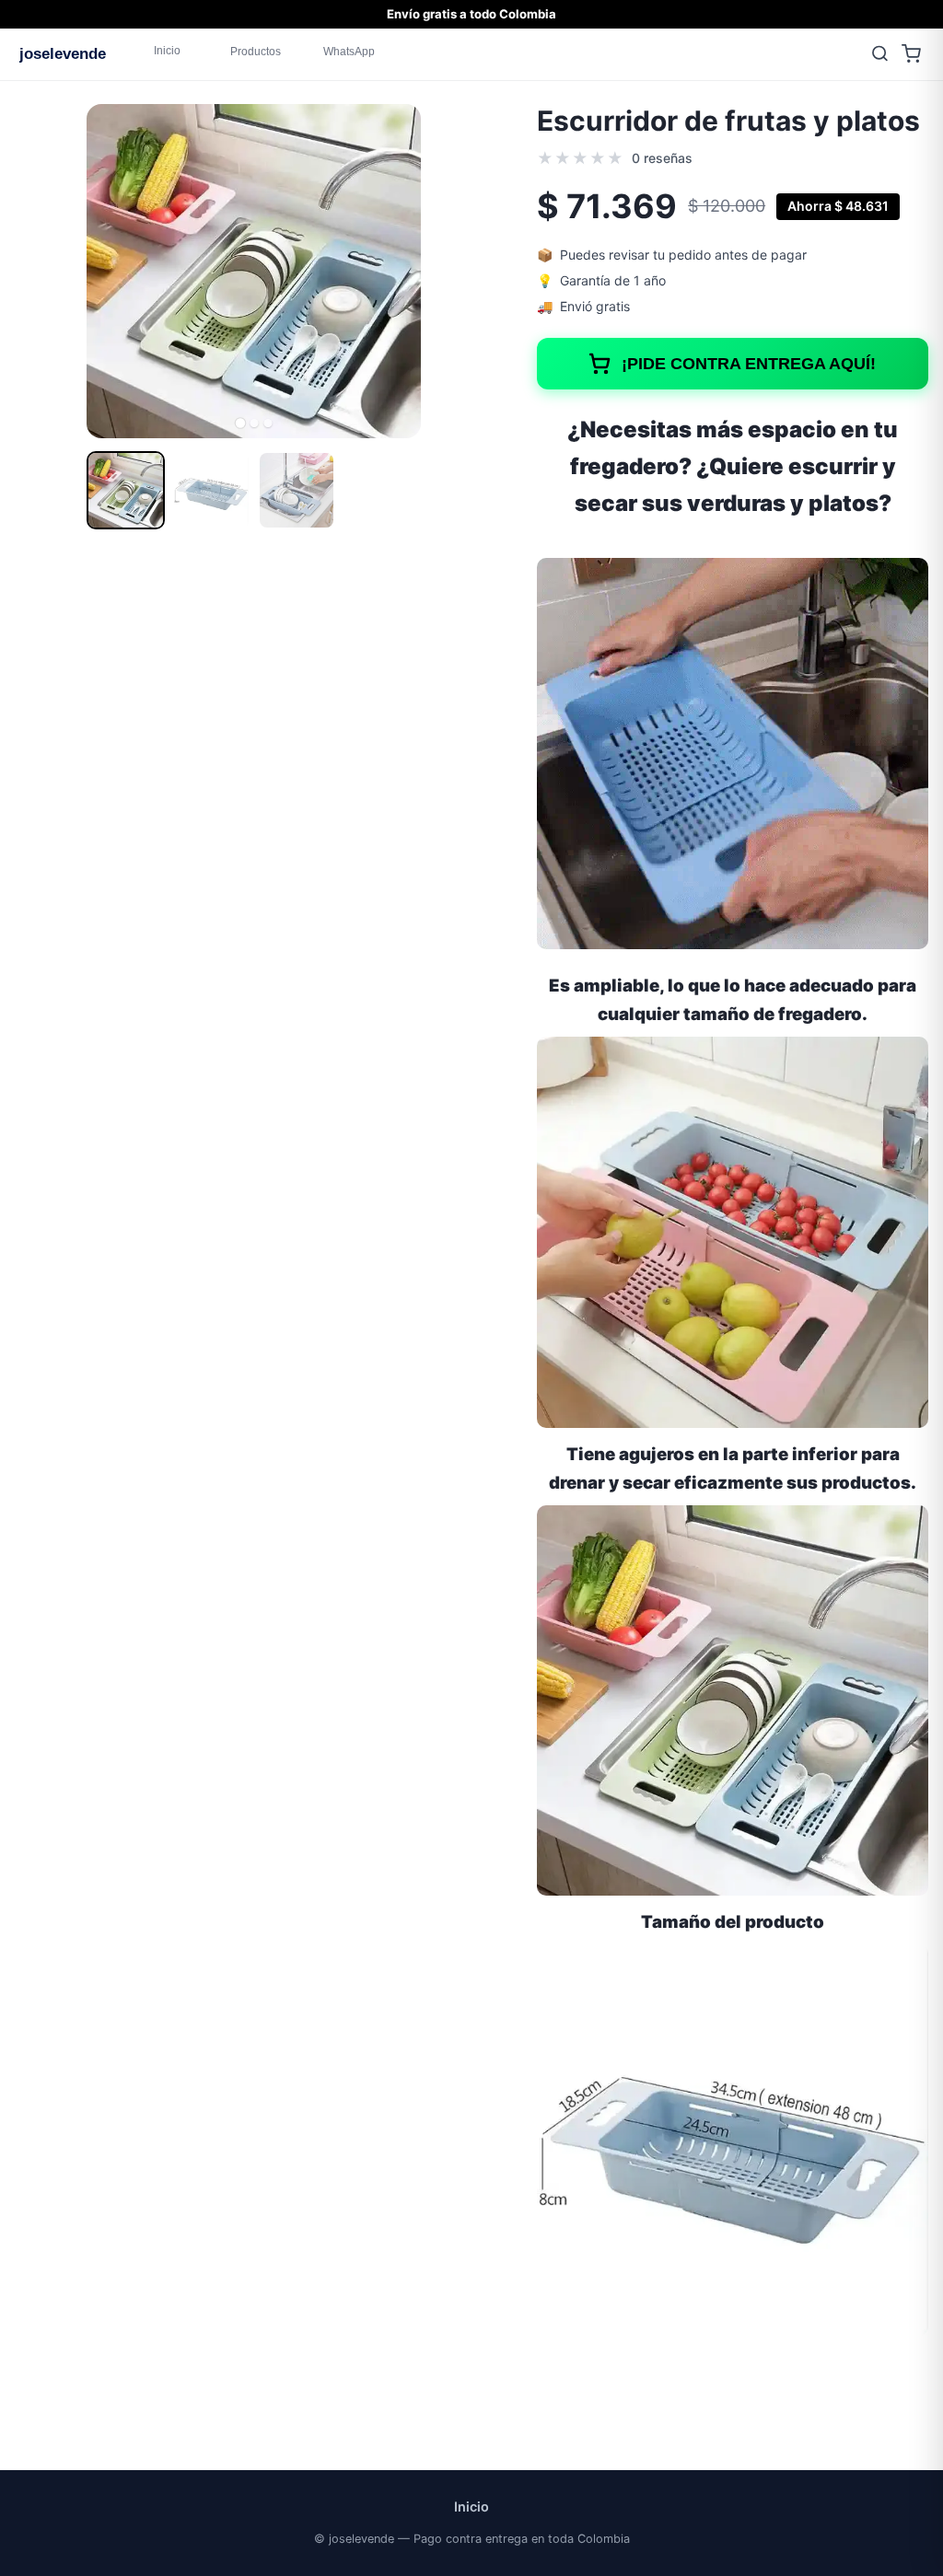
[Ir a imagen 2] (254, 423)
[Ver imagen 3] (297, 490)
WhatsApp (349, 52)
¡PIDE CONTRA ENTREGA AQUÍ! (750, 364)
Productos (256, 52)
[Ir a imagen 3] (268, 423)
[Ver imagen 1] (126, 490)
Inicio (167, 51)
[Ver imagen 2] (211, 490)
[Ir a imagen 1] (239, 423)
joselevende (63, 53)
